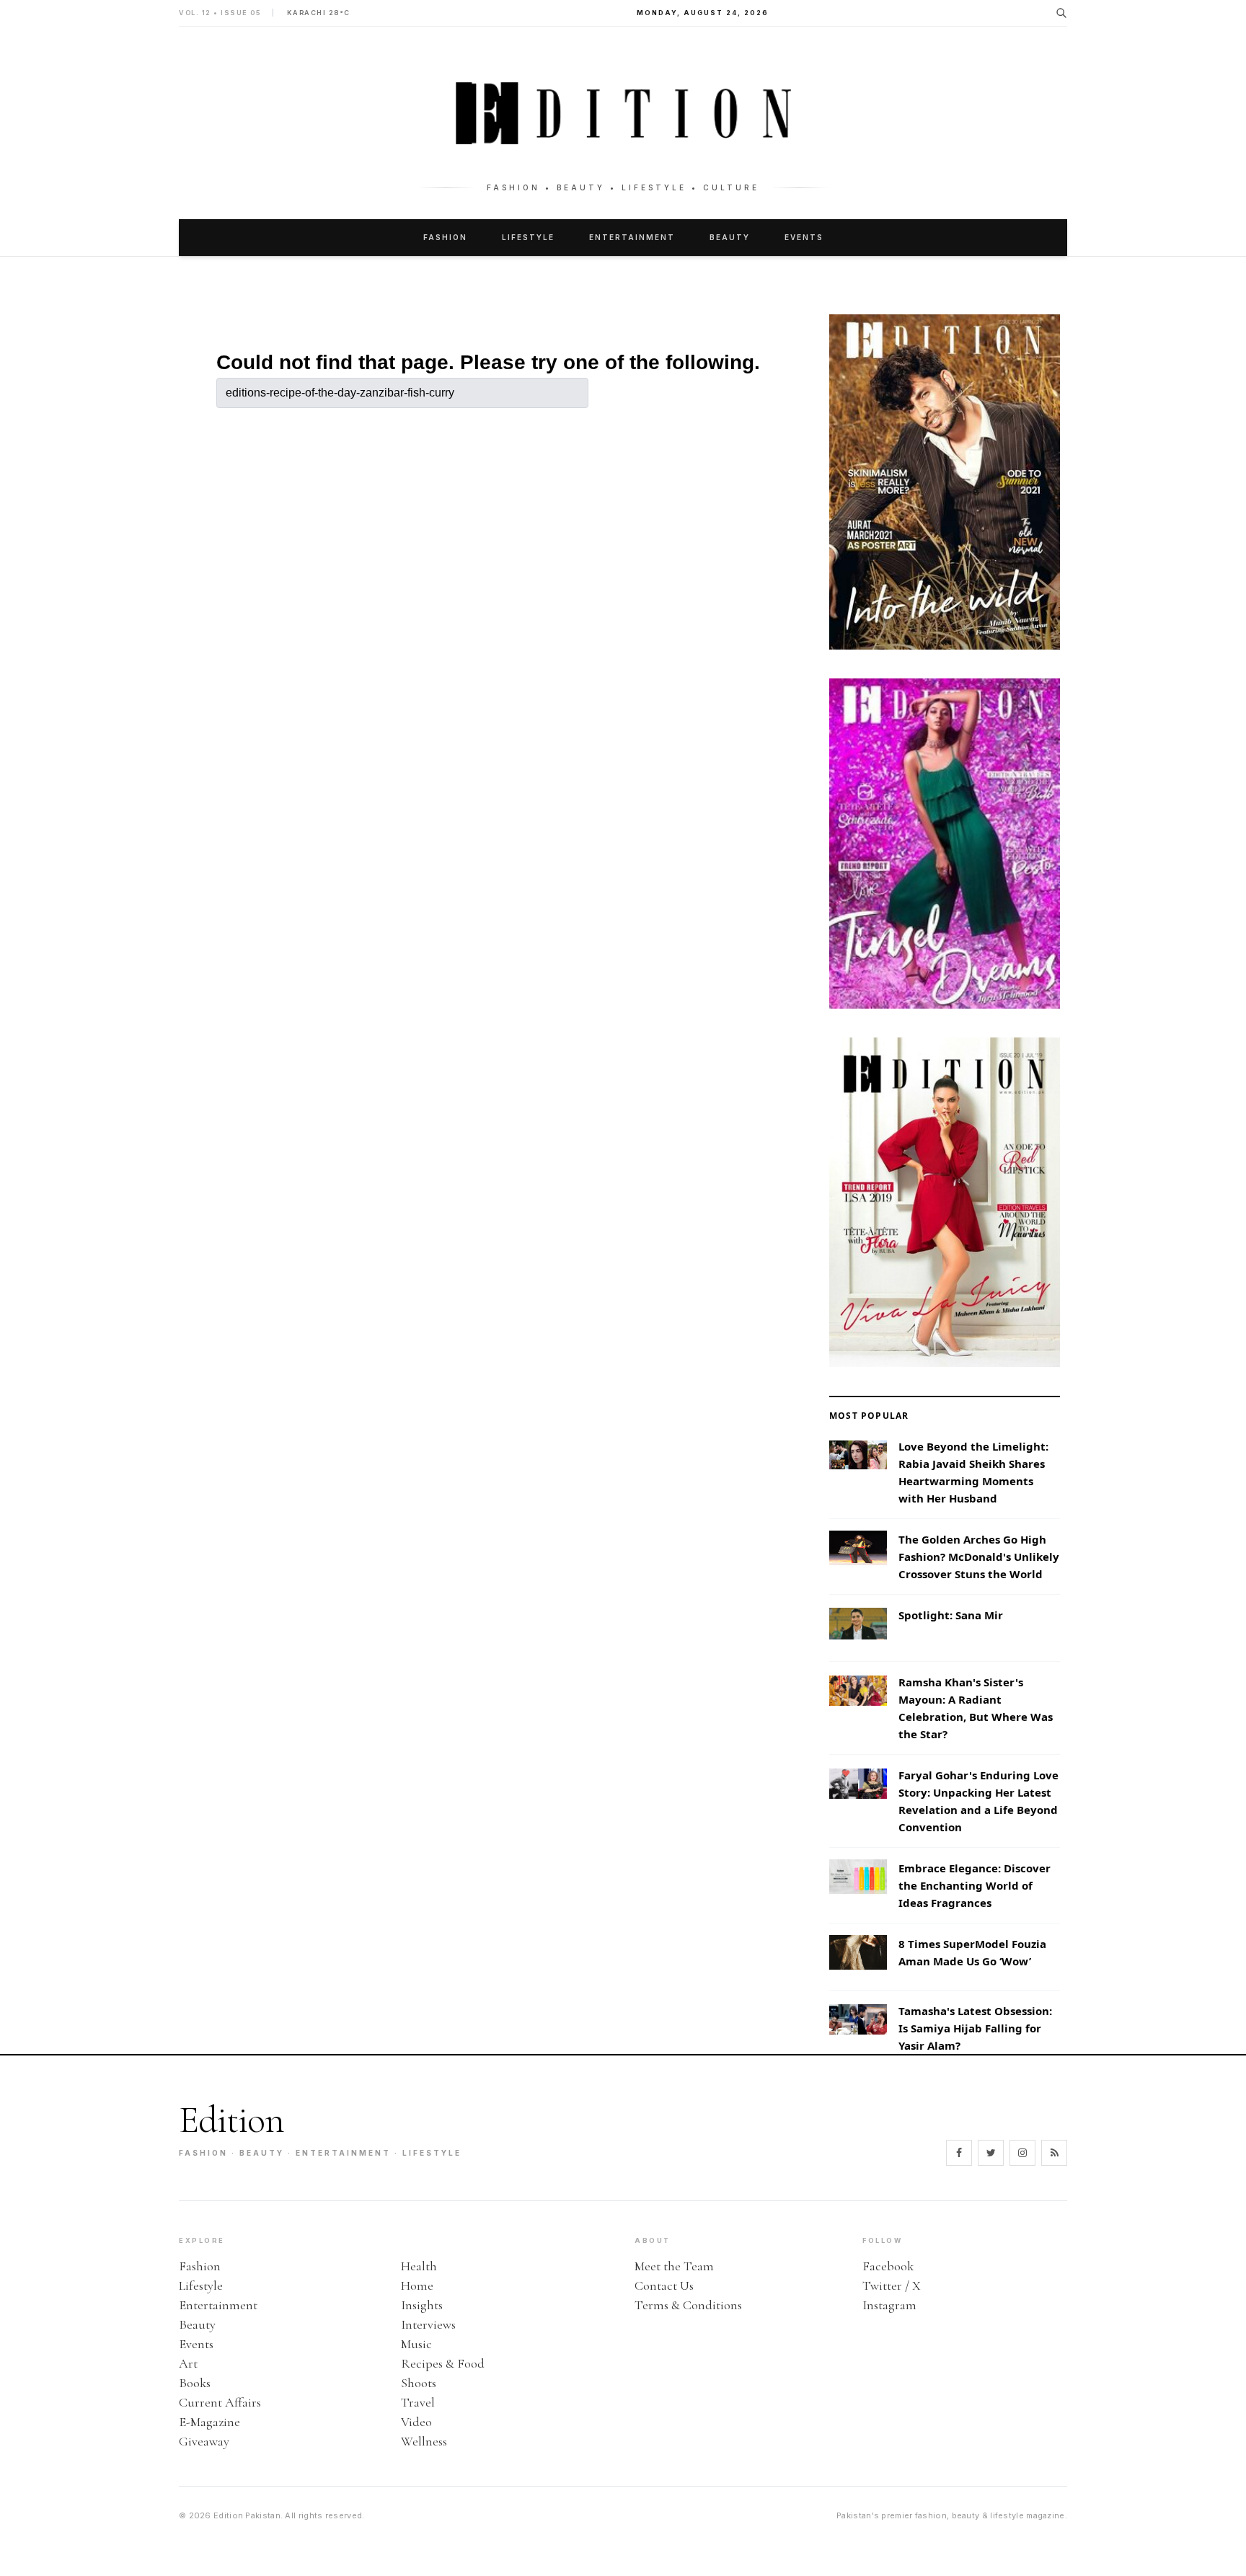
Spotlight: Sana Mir (951, 1615)
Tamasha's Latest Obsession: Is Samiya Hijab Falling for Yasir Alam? (975, 2028)
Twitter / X (892, 2285)
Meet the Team (674, 2266)
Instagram (889, 2305)
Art (188, 2363)
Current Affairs (220, 2402)
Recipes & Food (443, 2363)
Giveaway (204, 2441)
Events (804, 237)
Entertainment (632, 237)
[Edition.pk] (623, 113)
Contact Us (664, 2285)
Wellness (424, 2441)
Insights (422, 2305)
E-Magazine (209, 2422)
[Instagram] (1022, 2153)
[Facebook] (959, 2153)
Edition (231, 2120)
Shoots (419, 2383)
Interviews (428, 2324)
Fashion (445, 237)
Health (419, 2266)
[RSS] (1054, 2153)
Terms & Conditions (688, 2305)
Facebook (888, 2266)
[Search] (1061, 13)
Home (417, 2285)
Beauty (730, 237)
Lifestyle (528, 237)
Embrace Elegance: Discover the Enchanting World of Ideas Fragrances (975, 1885)
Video (416, 2422)
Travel (418, 2402)
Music (416, 2344)
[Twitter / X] (991, 2153)
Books (195, 2383)
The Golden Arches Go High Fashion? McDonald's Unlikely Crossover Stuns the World (979, 1557)
